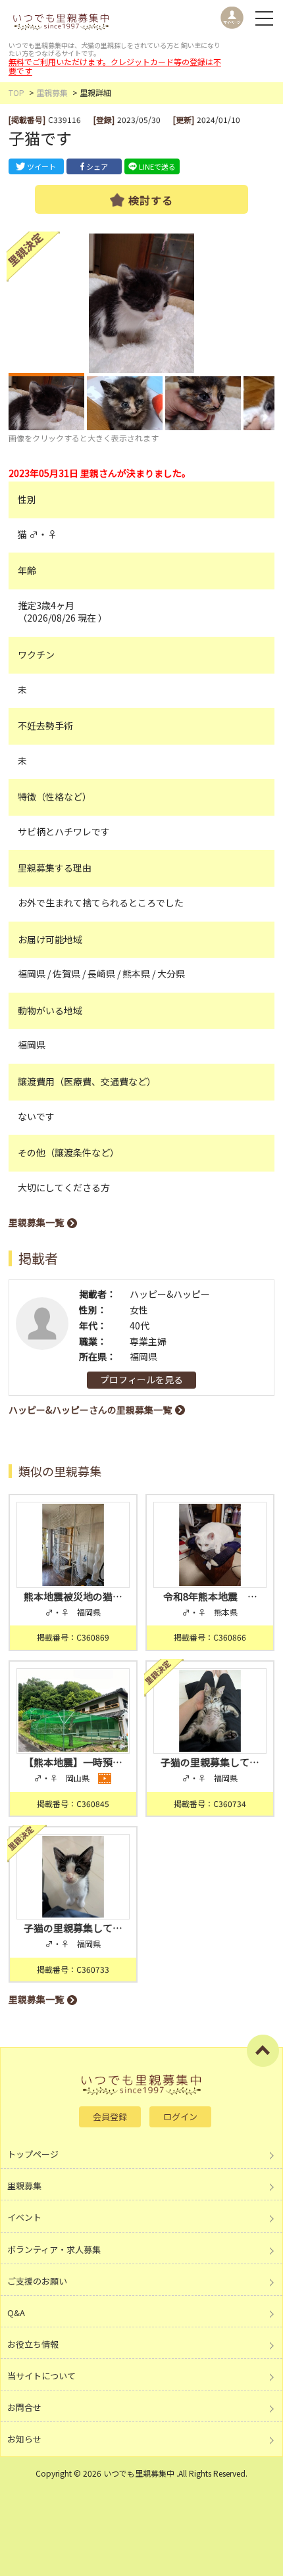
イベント (24, 2217)
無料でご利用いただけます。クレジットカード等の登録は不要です (115, 66)
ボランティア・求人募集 (54, 2249)
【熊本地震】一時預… (73, 1762)
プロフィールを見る (141, 1379)
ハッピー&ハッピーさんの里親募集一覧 (90, 1410)
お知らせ (24, 2439)
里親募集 (52, 92)
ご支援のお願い (37, 2281)
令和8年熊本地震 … (210, 1596)
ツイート (41, 166)
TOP (16, 92)
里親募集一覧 (36, 1222)
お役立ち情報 (33, 2344)
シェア (97, 166)
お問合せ (24, 2407)
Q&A (16, 2313)
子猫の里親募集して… (210, 1762)
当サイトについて (41, 2376)
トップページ (33, 2154)
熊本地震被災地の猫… (73, 1596)
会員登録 (110, 2117)
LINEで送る (157, 166)
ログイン (180, 2117)
